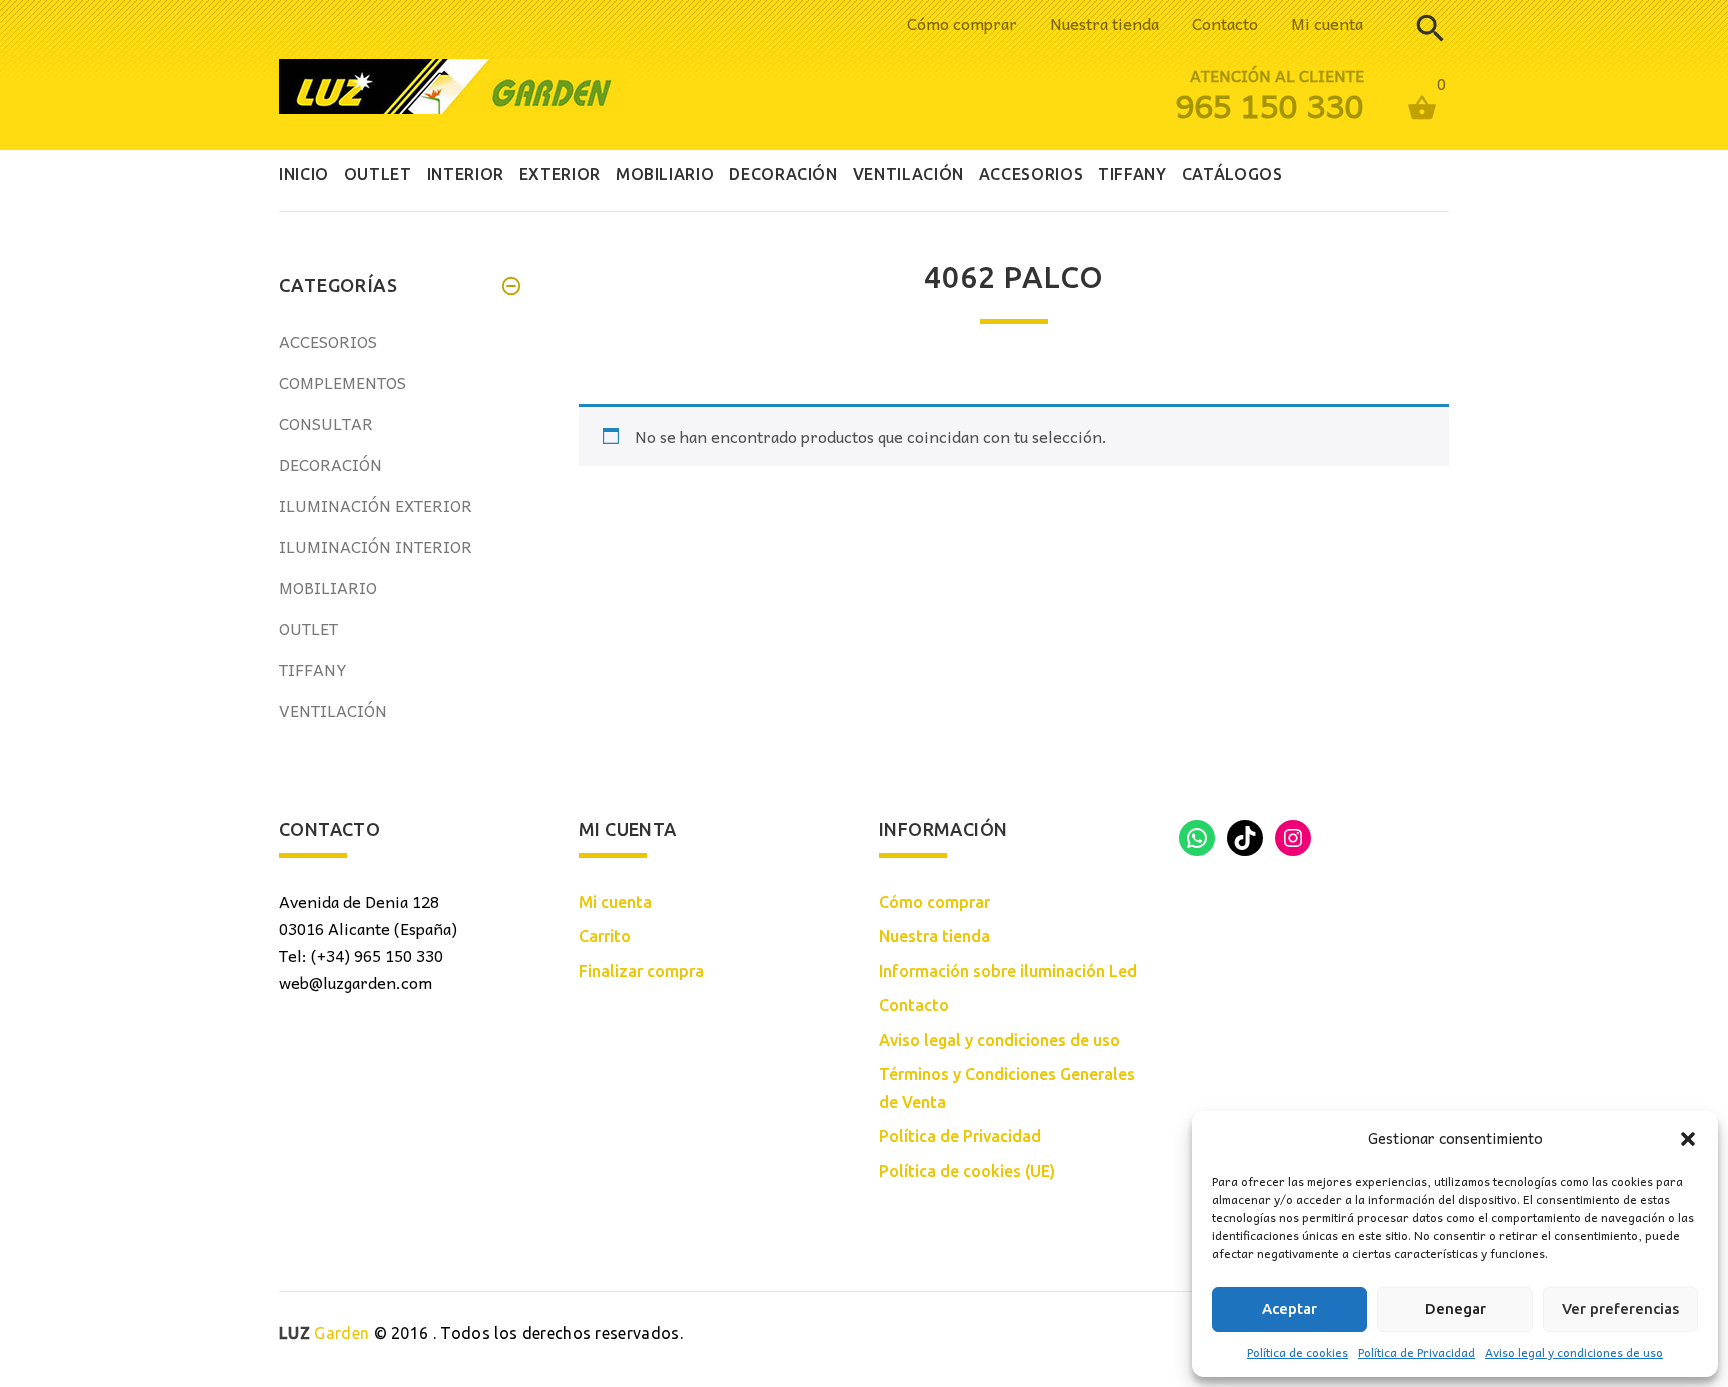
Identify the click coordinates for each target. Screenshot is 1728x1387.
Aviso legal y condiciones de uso (1574, 1352)
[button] (1688, 1139)
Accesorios (328, 341)
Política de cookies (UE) (967, 1171)
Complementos (342, 382)
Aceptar (1289, 1308)
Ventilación (333, 710)
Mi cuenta (1327, 23)
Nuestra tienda (1104, 23)
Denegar (1455, 1308)
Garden (324, 1333)
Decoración (330, 464)
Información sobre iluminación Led (1008, 971)
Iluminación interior (375, 546)
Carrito (605, 936)
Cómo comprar (962, 23)
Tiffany (313, 669)
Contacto (1225, 23)
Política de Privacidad (1416, 1352)
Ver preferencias (1620, 1308)
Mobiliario (328, 587)
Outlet (308, 628)
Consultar (326, 423)
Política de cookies (1297, 1352)
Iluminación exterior (375, 505)
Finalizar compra (641, 971)
